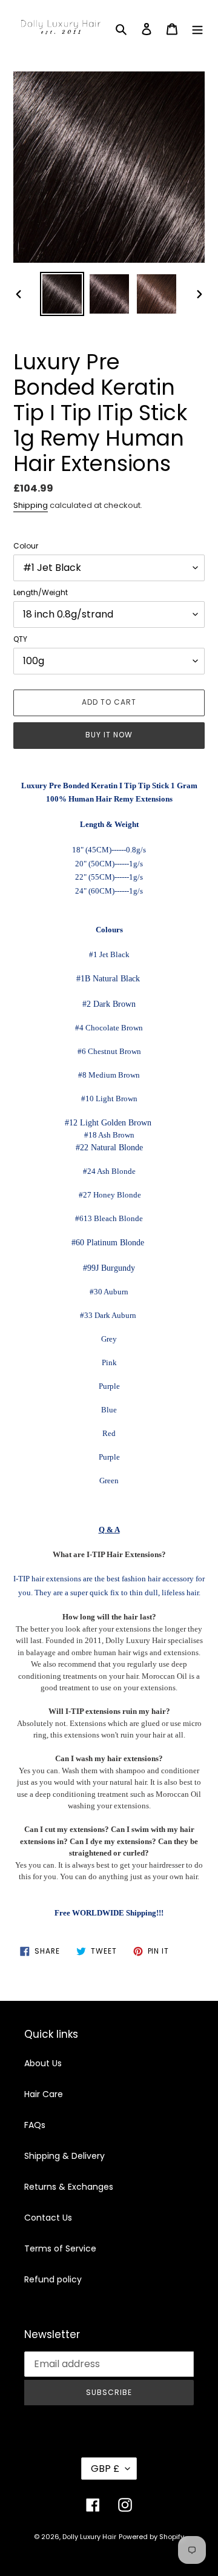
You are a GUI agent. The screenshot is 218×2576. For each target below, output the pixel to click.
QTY (20, 639)
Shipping (31, 505)
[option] (62, 294)
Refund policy (53, 2279)
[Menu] (197, 29)
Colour (26, 546)
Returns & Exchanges (69, 2187)
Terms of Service (60, 2248)
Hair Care (44, 2094)
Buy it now (109, 735)
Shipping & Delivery (64, 2156)
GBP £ (105, 2469)
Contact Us (48, 2218)
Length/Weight (41, 592)
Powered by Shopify (151, 2537)
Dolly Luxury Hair (89, 2537)
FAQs (35, 2125)
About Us (43, 2063)
